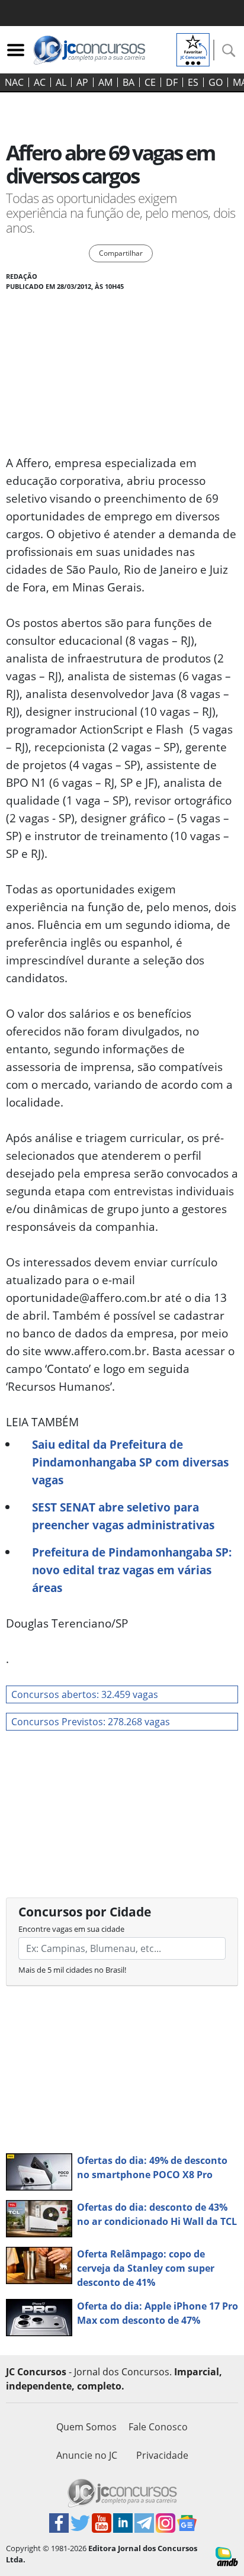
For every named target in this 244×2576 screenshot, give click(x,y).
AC (40, 82)
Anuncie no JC (87, 2455)
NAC (14, 82)
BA (129, 82)
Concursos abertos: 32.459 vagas (85, 1694)
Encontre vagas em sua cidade (71, 1929)
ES (193, 82)
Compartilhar (121, 253)
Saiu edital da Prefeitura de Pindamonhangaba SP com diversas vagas (130, 1462)
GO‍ (216, 82)
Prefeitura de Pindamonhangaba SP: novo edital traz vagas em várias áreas (132, 1570)
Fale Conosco (158, 2427)
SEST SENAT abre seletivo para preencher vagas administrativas (123, 1516)
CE (150, 82)
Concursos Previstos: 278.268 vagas (91, 1722)
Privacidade (162, 2455)
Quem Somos (86, 2427)
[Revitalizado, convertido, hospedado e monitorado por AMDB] (227, 2556)
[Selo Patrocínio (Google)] (193, 49)
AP (82, 82)
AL (61, 82)
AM (105, 82)
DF (172, 82)
